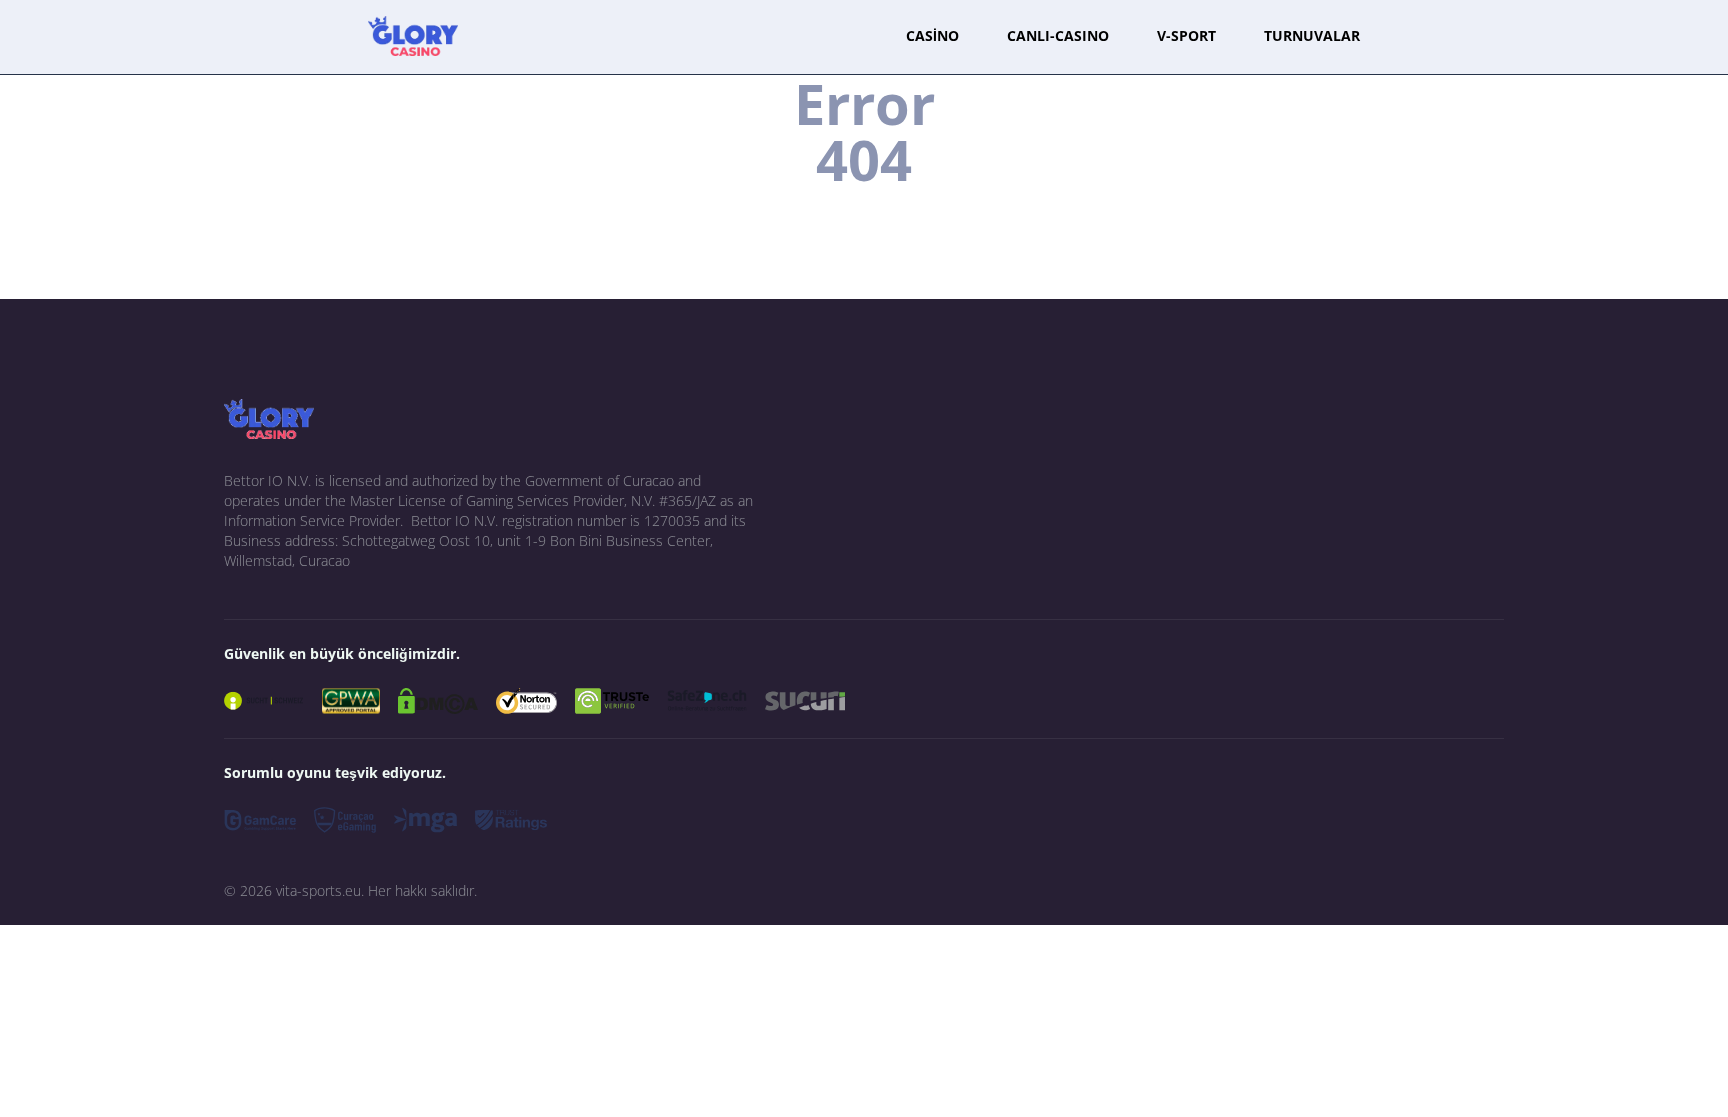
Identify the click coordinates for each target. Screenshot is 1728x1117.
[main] (413, 36)
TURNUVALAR (1312, 35)
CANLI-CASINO (1058, 35)
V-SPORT (1186, 35)
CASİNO (932, 35)
